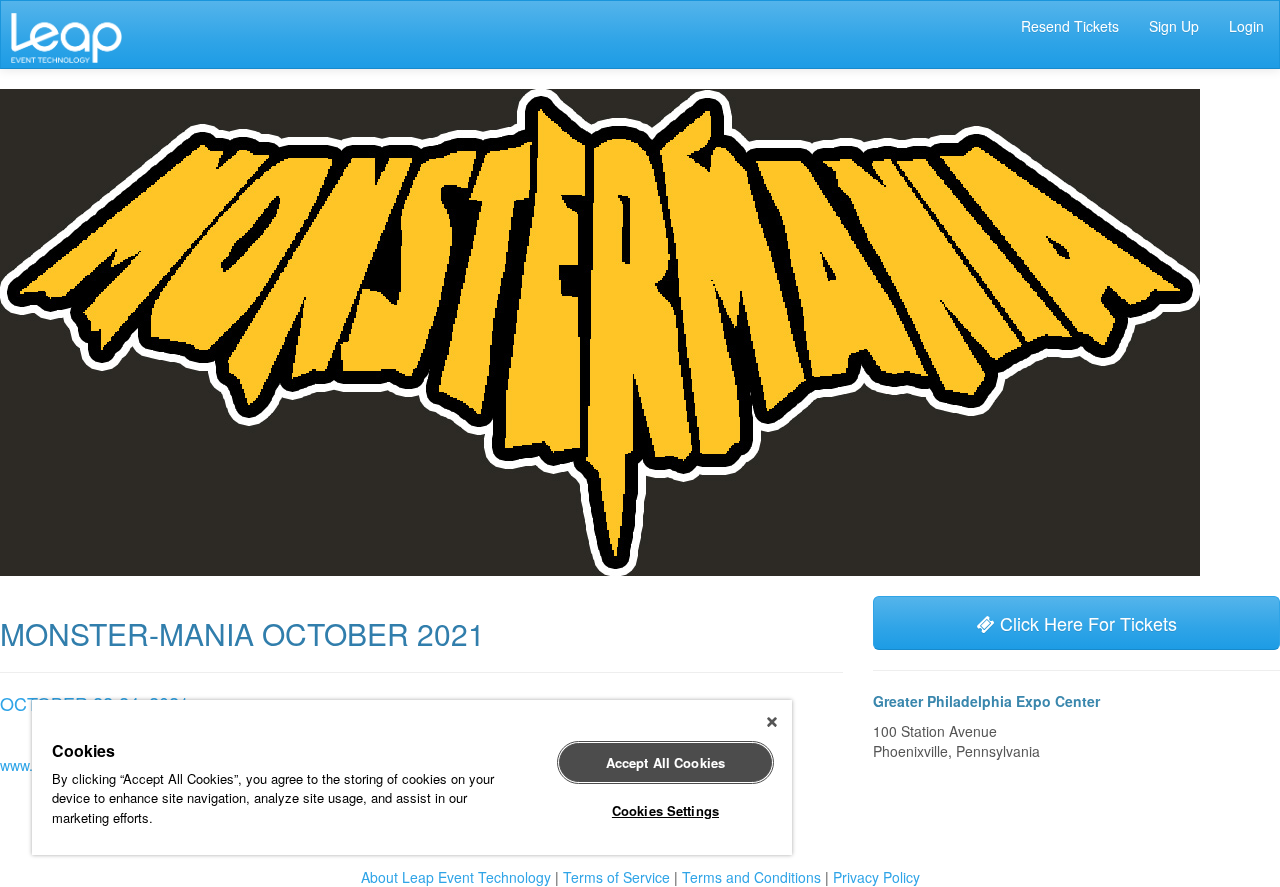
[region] (412, 777)
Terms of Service (616, 877)
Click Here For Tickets (1086, 623)
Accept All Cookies (665, 762)
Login (1246, 26)
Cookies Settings (665, 810)
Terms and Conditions (751, 877)
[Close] (772, 722)
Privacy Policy (876, 877)
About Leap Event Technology (456, 877)
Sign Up (1174, 26)
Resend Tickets (1070, 26)
